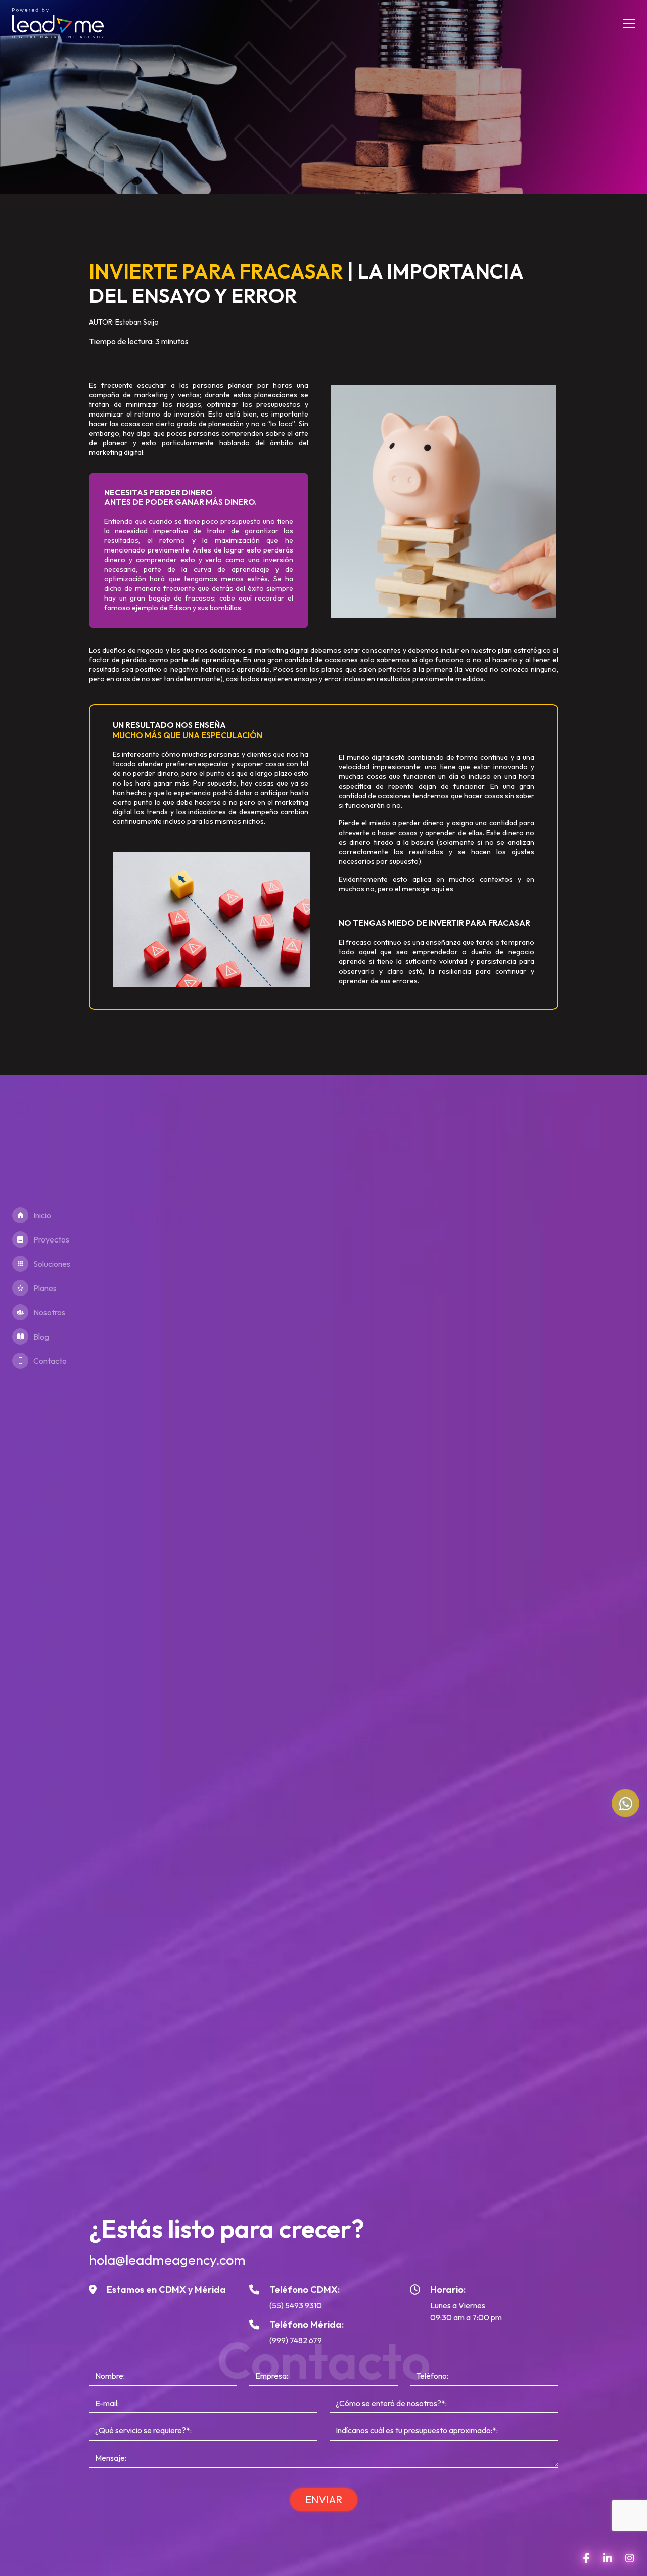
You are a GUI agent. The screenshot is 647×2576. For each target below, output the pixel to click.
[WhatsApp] (626, 1803)
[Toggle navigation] (625, 23)
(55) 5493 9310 (296, 2305)
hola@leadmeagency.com (167, 2260)
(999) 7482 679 (296, 2340)
